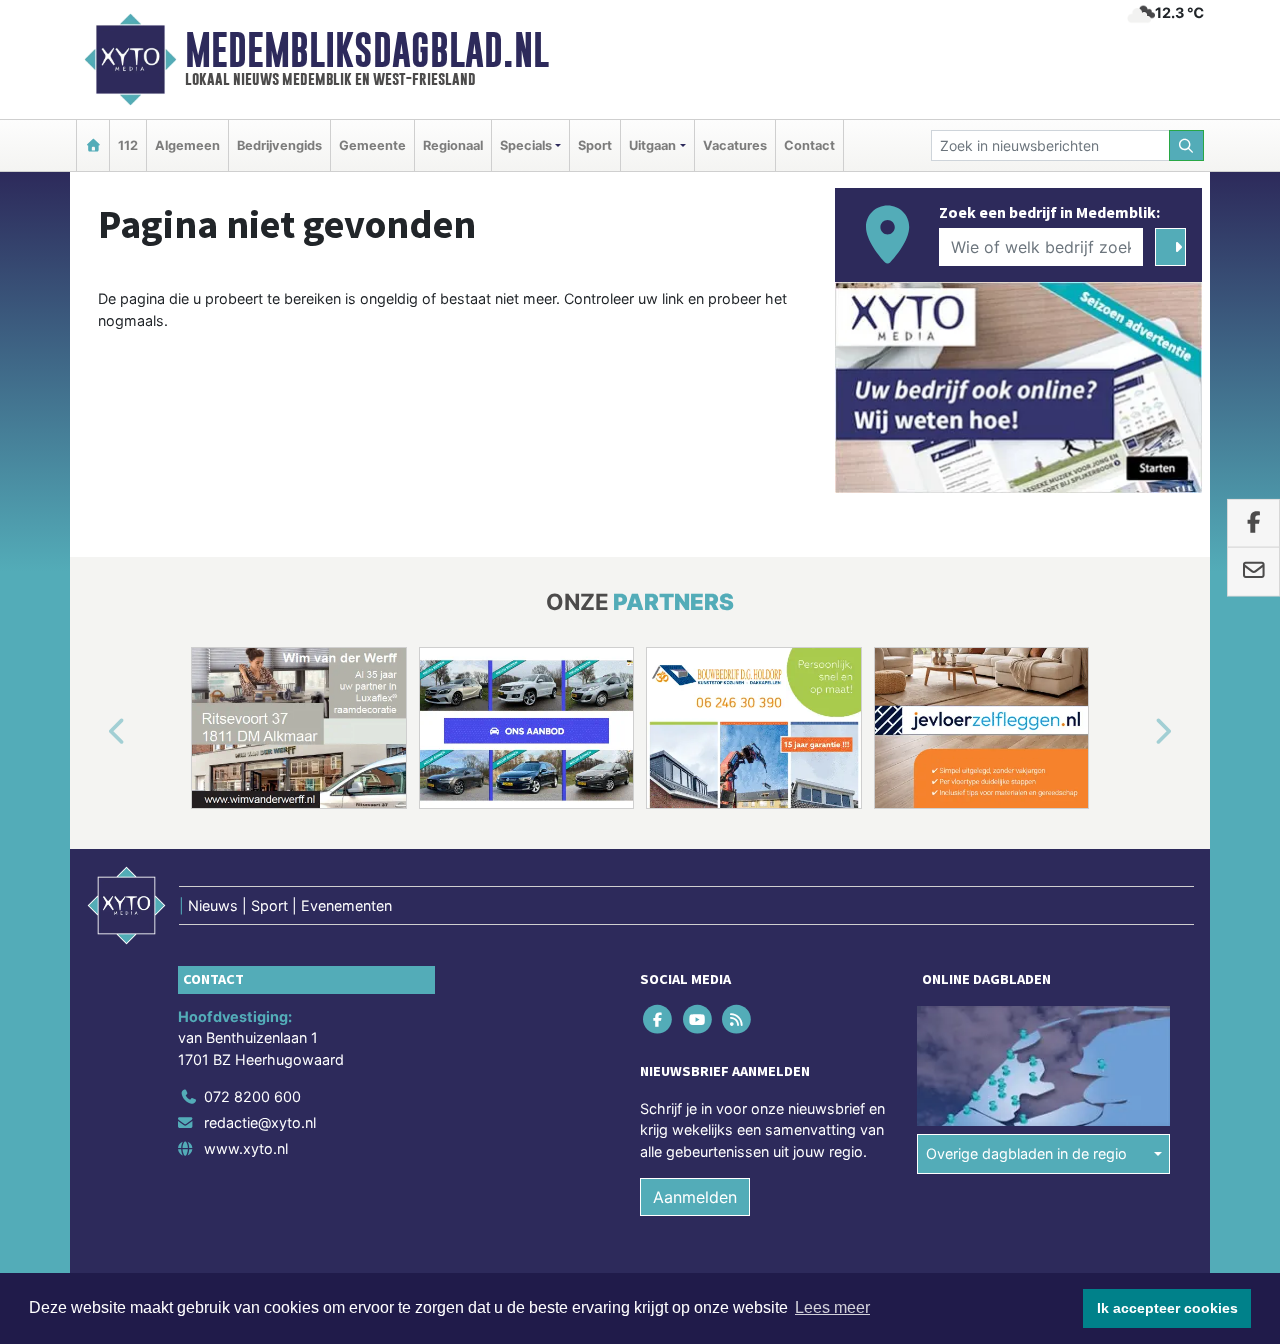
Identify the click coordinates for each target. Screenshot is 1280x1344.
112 (128, 145)
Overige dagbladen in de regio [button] (1026, 1153)
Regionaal (453, 145)
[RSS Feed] (737, 1018)
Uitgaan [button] (652, 145)
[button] (94, 732)
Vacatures (735, 145)
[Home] (93, 145)
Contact (809, 145)
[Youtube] (698, 1018)
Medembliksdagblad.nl (367, 50)
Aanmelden (695, 1197)
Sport (595, 145)
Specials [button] (526, 145)
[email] (1253, 572)
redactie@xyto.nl (260, 1122)
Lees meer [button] (832, 1307)
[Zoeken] (1187, 145)
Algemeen (187, 145)
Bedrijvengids (279, 145)
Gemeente (372, 145)
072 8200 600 (252, 1096)
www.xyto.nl (246, 1148)
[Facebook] (659, 1018)
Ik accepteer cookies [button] (1167, 1308)
